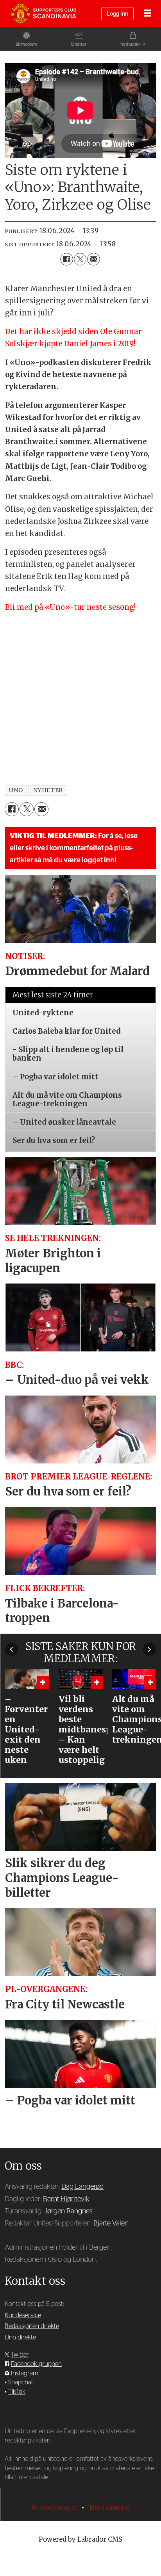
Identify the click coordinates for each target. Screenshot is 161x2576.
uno (16, 790)
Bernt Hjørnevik (66, 2199)
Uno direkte (20, 2337)
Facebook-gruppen (36, 2364)
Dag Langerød (82, 2187)
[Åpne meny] (147, 14)
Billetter (79, 44)
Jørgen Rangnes (68, 2211)
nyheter (48, 790)
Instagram (25, 2373)
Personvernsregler (55, 2508)
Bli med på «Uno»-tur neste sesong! (70, 607)
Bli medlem (26, 44)
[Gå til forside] (43, 14)
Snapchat (21, 2382)
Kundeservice (23, 2315)
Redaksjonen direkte (32, 2326)
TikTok (17, 2392)
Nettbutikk (131, 44)
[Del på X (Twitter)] (80, 259)
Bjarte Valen (111, 2223)
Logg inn (117, 14)
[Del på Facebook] (66, 259)
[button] (12, 1649)
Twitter (20, 2355)
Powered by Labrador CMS (80, 2540)
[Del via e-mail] (93, 259)
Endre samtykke (110, 2508)
